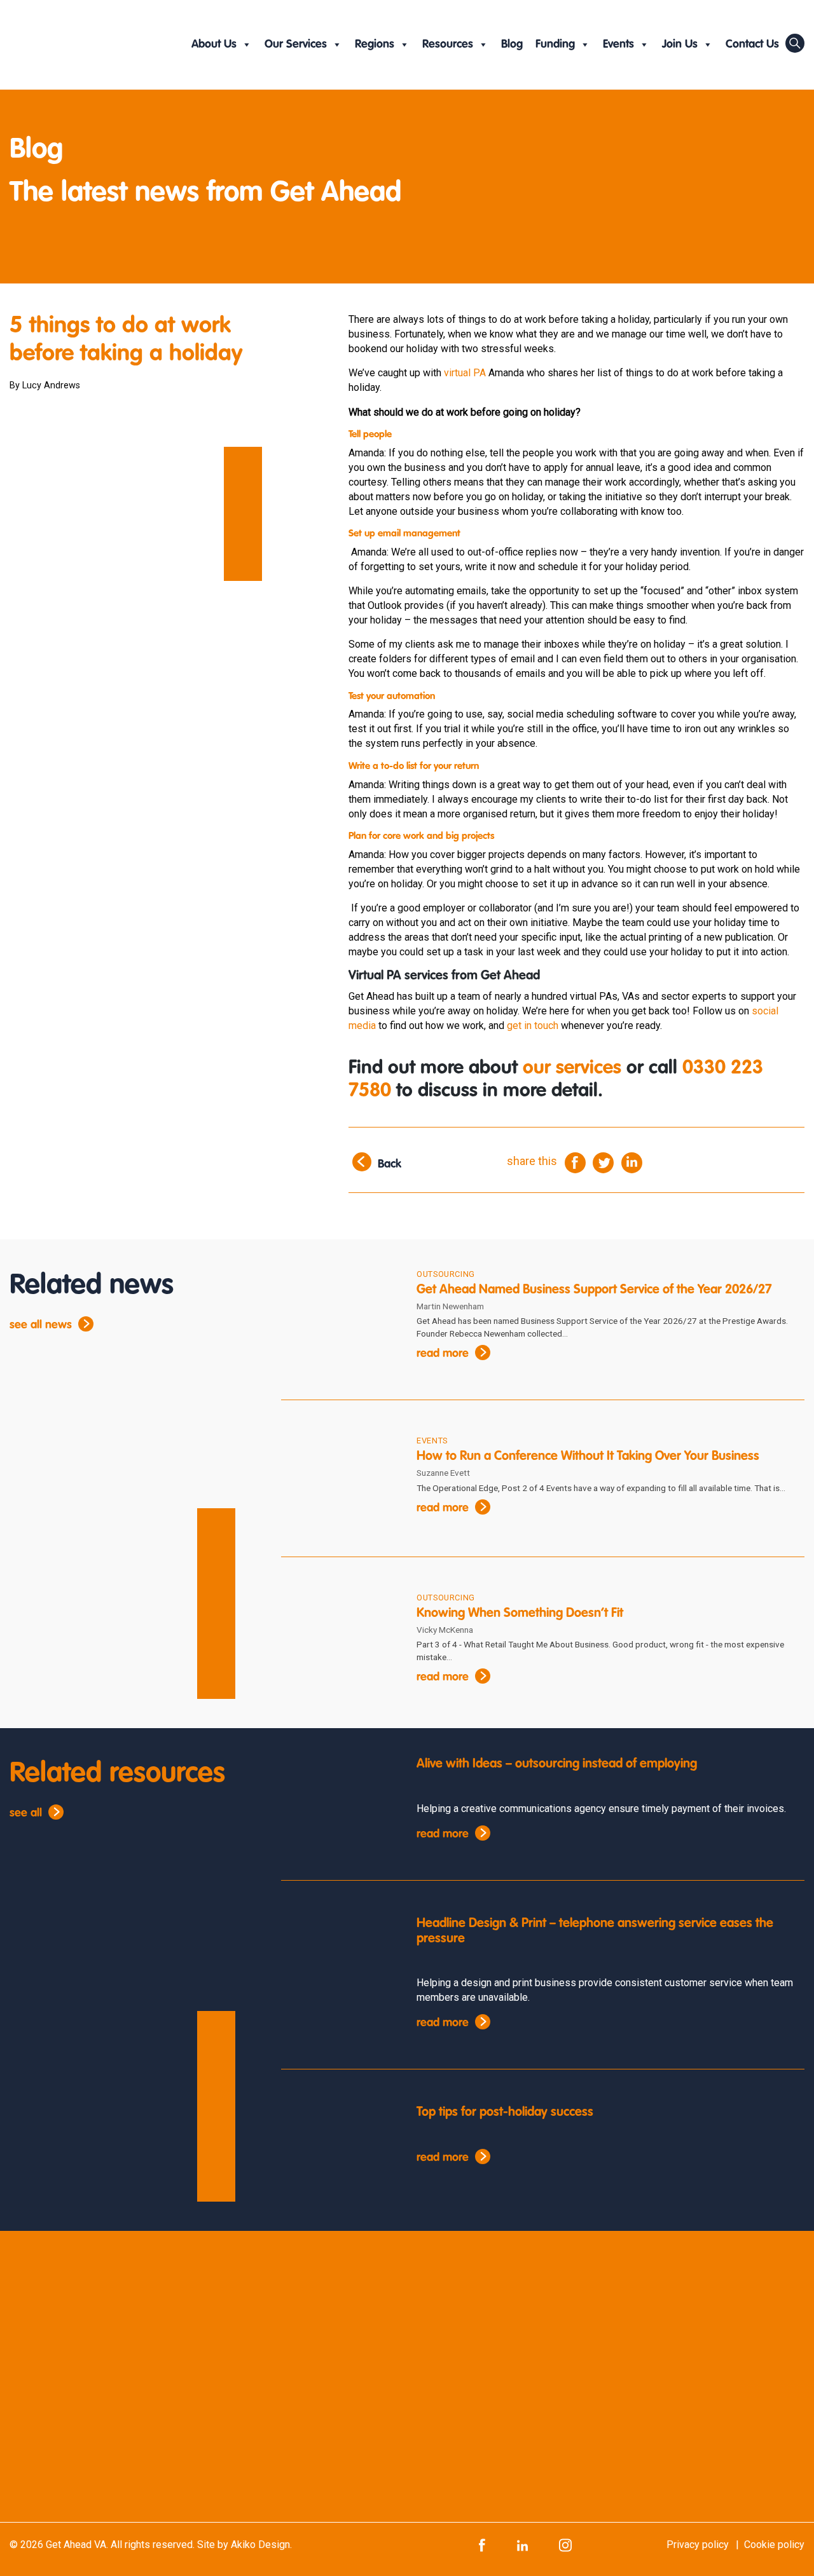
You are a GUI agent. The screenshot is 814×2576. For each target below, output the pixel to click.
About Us (214, 44)
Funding (555, 44)
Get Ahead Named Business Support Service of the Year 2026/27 (594, 1290)
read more (443, 1354)
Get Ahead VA (76, 2545)
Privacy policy (698, 2545)
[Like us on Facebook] (482, 2545)
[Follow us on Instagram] (565, 2545)
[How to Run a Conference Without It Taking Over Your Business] (339, 1484)
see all (26, 1813)
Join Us (680, 44)
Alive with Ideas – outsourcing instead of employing (557, 1764)
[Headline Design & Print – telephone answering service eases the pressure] (339, 1965)
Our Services (296, 44)
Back (390, 1164)
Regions (375, 44)
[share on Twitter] (603, 1162)
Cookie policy (774, 2545)
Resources (448, 44)
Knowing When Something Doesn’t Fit (521, 1614)
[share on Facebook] (575, 1162)
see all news (41, 1325)
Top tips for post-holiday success (505, 2113)
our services (572, 1068)
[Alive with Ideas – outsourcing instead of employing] (339, 1805)
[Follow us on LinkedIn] (522, 2545)
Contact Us (752, 44)
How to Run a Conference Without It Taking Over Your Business (588, 1457)
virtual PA (465, 373)
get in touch (533, 1026)
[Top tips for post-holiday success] (339, 2154)
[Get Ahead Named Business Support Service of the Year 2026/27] (339, 1317)
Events (618, 44)
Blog (512, 44)
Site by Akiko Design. (245, 2545)
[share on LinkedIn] (632, 1162)
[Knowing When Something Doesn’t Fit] (339, 1641)
